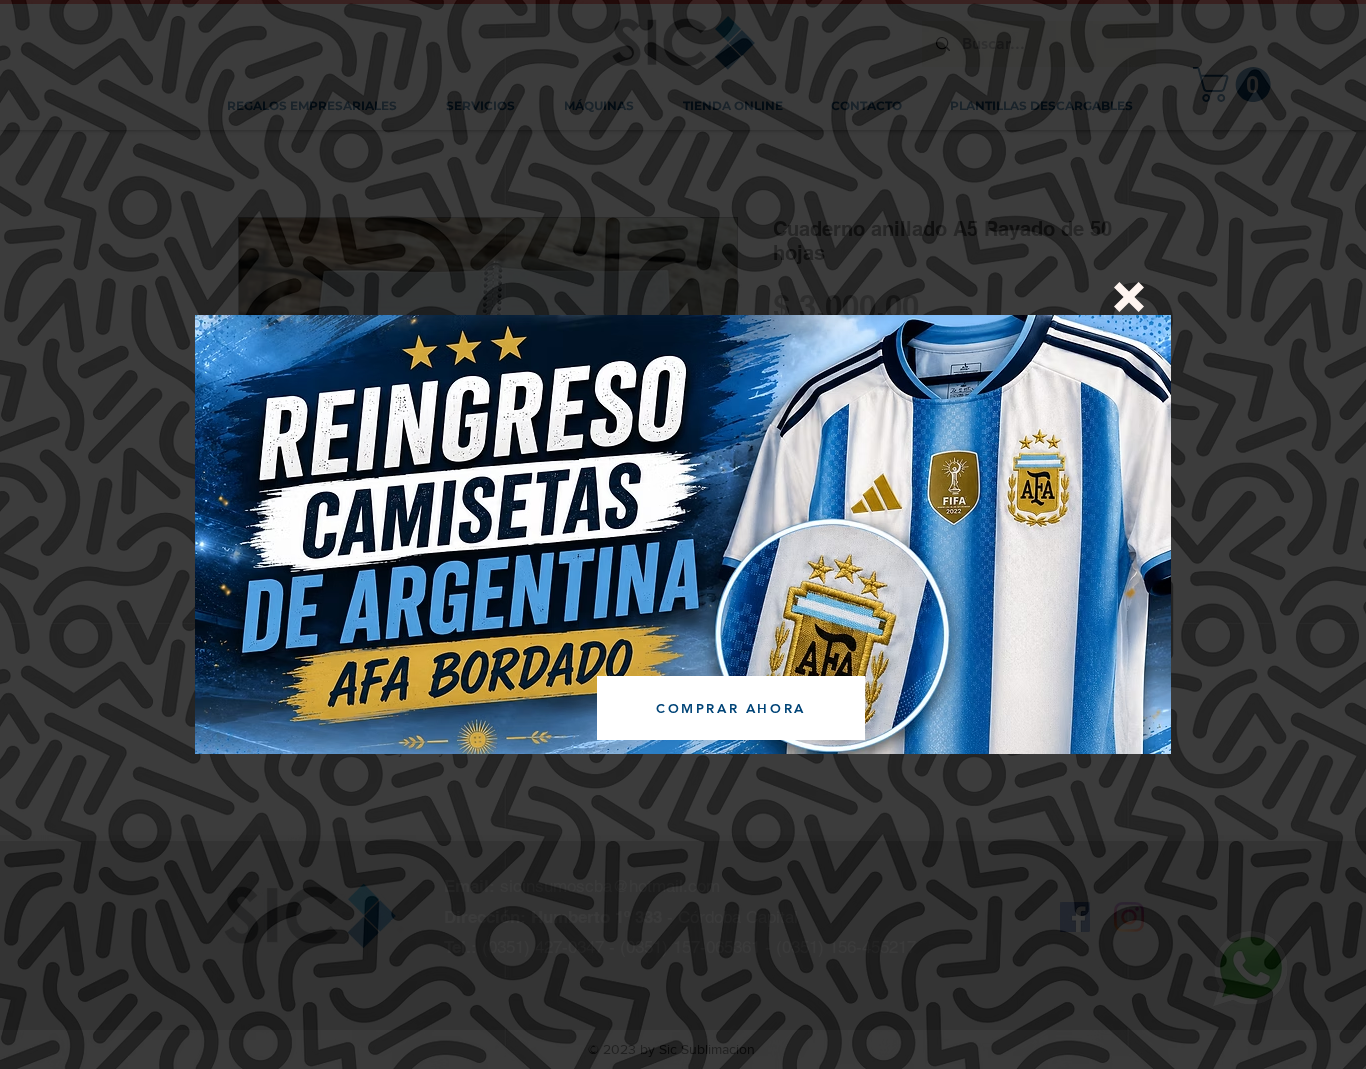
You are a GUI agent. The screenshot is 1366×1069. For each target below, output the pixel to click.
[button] (1129, 297)
